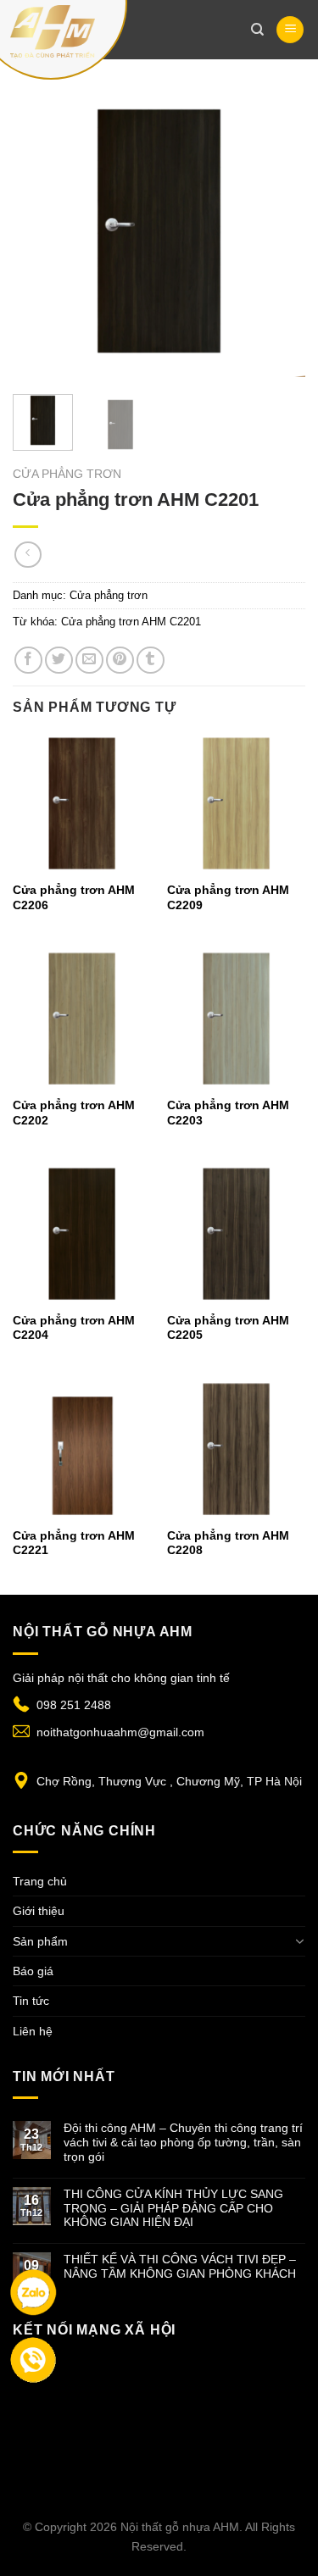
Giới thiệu (39, 1911)
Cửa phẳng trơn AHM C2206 (74, 898)
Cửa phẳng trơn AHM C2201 (131, 622)
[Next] (278, 231)
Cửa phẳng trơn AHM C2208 (228, 1543)
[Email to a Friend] (89, 661)
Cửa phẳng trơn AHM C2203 (228, 1113)
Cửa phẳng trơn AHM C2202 (74, 1113)
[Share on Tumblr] (151, 661)
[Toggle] (299, 1941)
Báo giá (33, 1971)
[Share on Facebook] (28, 661)
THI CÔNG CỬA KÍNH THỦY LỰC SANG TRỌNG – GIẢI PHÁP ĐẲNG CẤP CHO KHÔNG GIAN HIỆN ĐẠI (173, 2208)
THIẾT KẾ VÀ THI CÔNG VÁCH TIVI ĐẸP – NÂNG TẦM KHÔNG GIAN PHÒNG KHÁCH (180, 2266)
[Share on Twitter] (59, 661)
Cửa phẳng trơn (67, 474)
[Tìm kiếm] (257, 30)
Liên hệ (33, 2031)
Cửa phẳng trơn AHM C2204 (74, 1328)
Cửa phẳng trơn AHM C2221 (74, 1543)
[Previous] (40, 231)
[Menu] (290, 30)
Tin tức (31, 2001)
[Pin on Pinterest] (120, 661)
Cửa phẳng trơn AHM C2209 (228, 898)
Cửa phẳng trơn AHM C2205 (228, 1328)
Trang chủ (40, 1881)
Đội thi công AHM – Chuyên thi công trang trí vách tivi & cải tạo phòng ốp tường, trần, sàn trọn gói (183, 2142)
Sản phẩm (40, 1941)
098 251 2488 (74, 1705)
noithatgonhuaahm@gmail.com (120, 1732)
